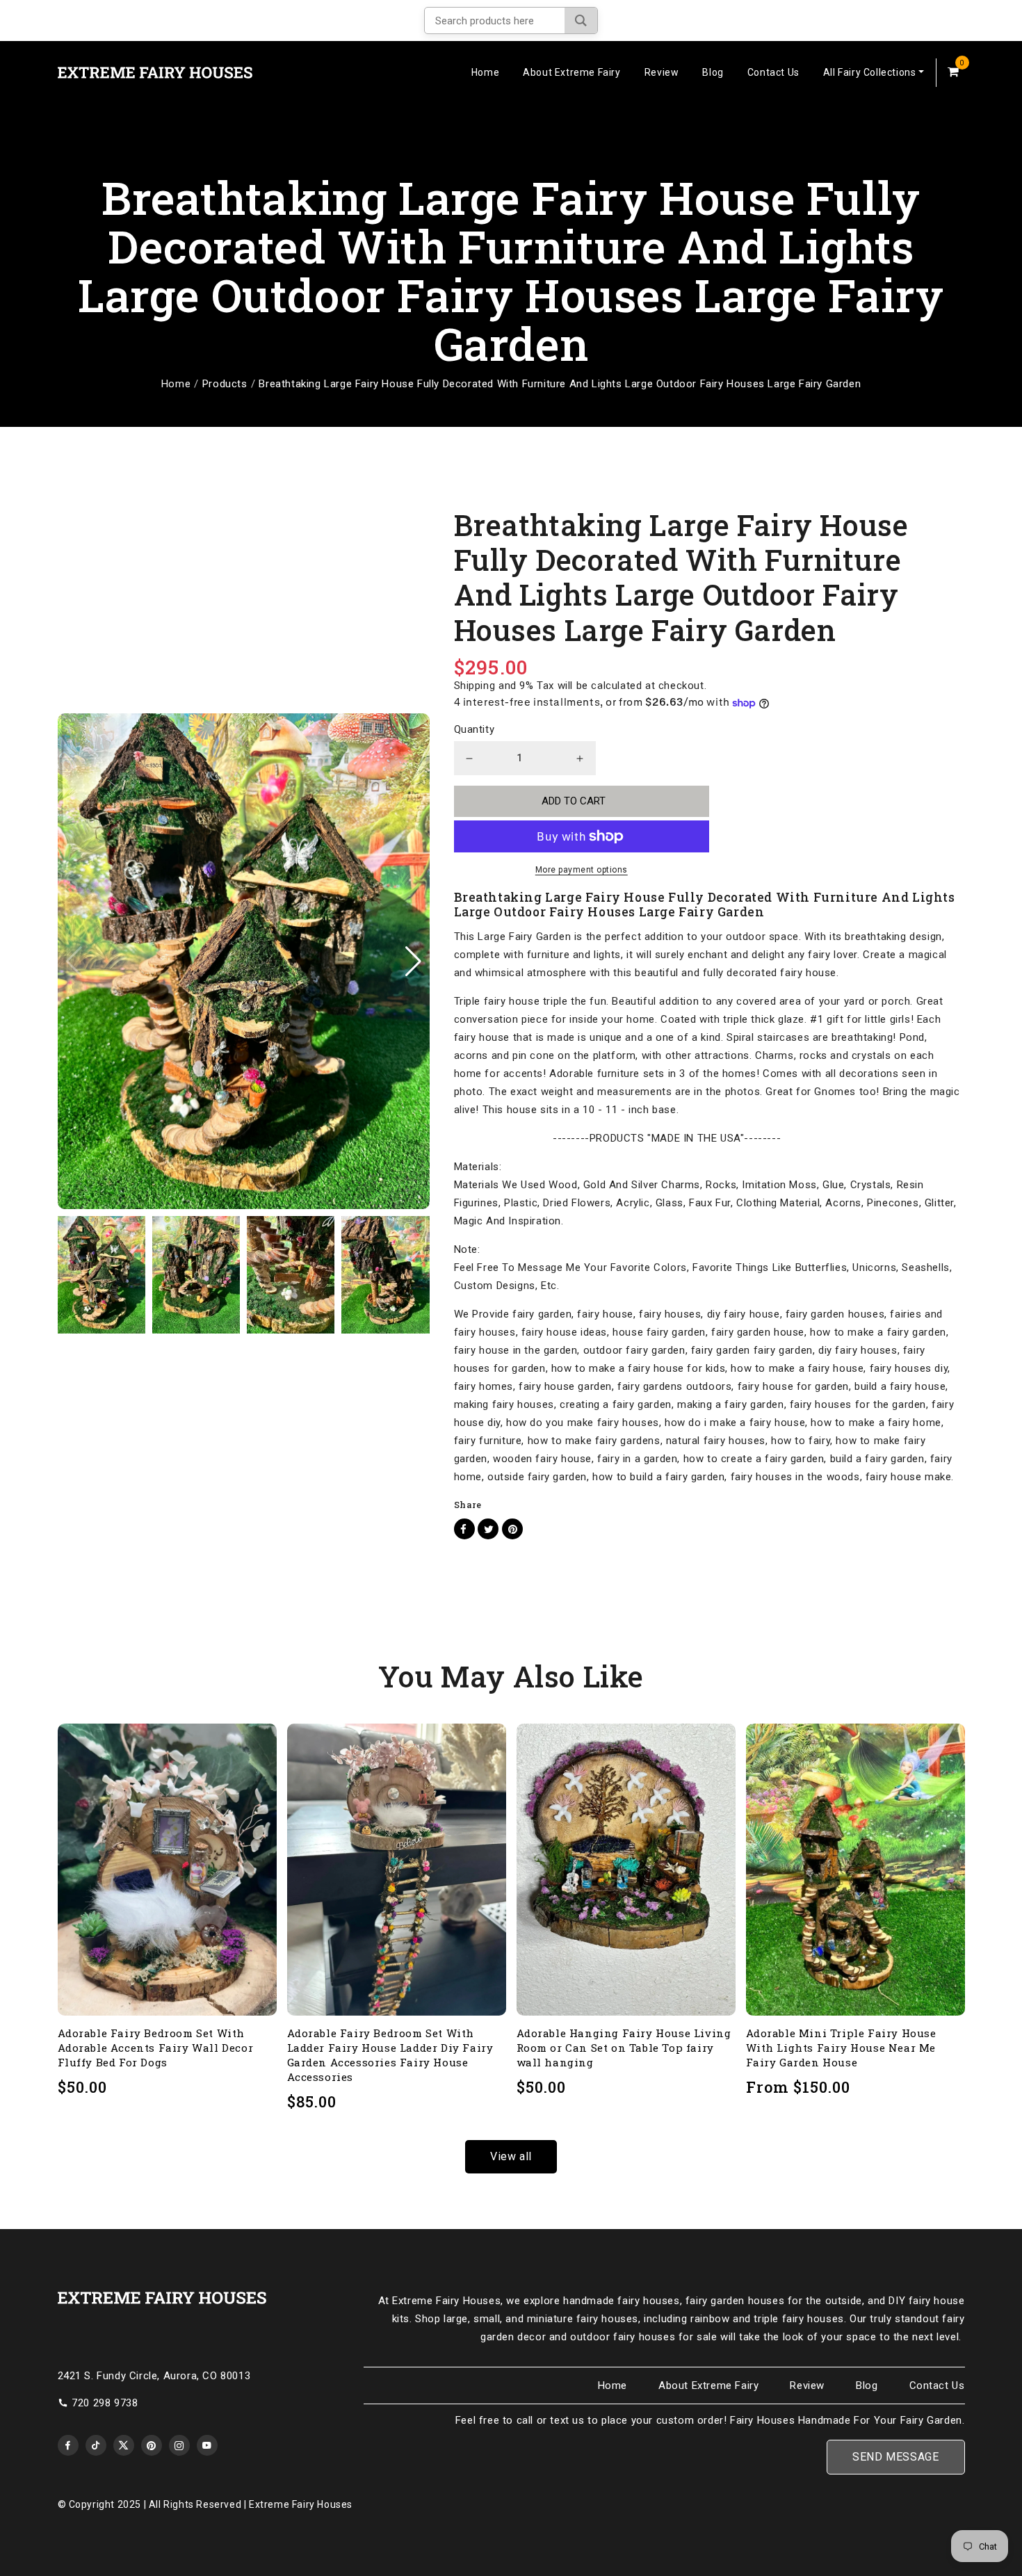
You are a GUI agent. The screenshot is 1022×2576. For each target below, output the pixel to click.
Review (662, 72)
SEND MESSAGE (895, 2457)
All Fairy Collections (870, 72)
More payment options (582, 870)
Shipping (475, 686)
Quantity (474, 729)
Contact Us (773, 72)
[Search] (581, 21)
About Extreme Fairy (571, 72)
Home (485, 72)
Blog (713, 72)
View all (511, 2156)
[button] (413, 962)
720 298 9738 (105, 2403)
